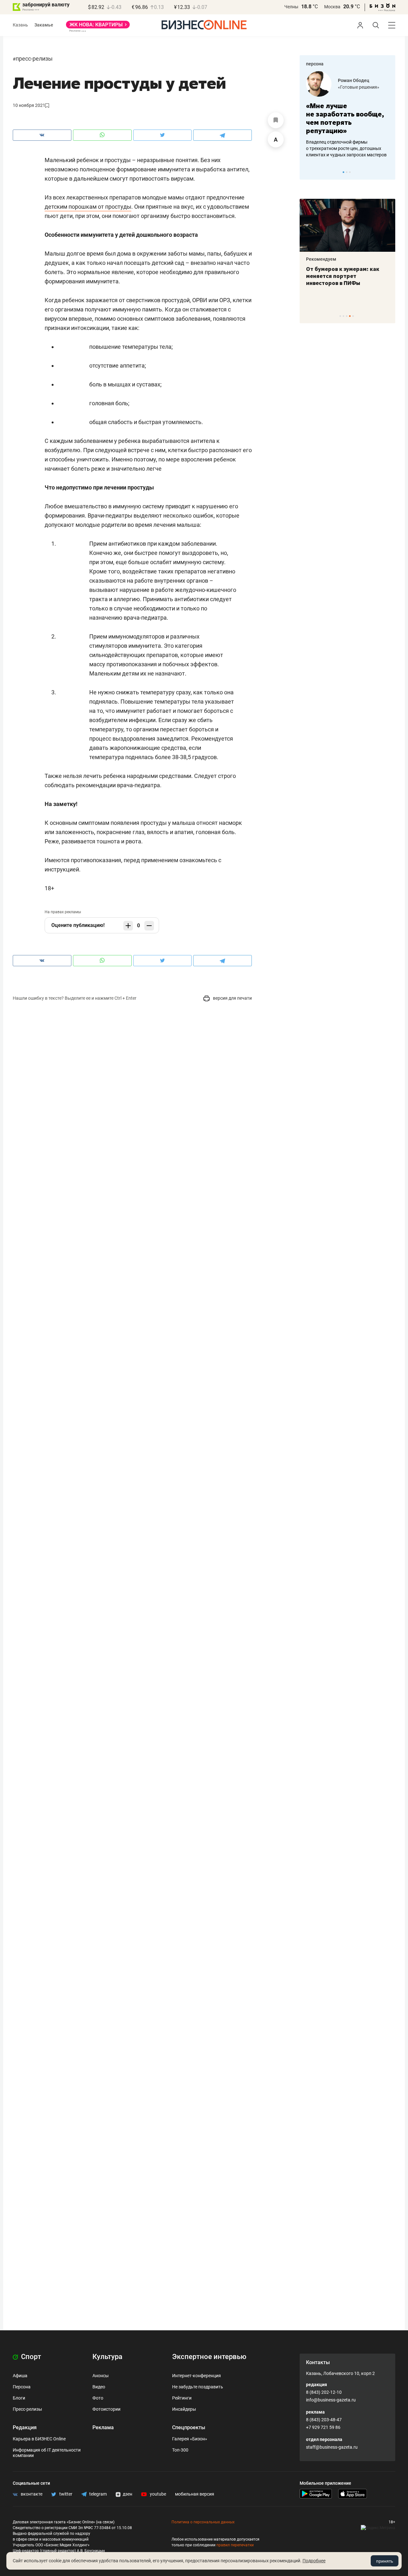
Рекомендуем (362, 259)
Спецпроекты (189, 2427)
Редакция (25, 2427)
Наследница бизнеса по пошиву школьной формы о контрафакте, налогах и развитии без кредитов (364, 148)
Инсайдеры (184, 2409)
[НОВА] (98, 27)
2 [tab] (347, 172)
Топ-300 (180, 2450)
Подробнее (314, 2561)
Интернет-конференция (197, 2376)
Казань (20, 25)
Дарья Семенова (379, 80)
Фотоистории (106, 2409)
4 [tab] (350, 316)
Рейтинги (182, 2398)
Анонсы (101, 2376)
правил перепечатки (235, 2545)
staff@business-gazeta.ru (332, 2447)
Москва (332, 7)
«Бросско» (372, 87)
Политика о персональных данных (203, 2522)
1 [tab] (343, 172)
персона (315, 64)
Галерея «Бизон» (190, 2439)
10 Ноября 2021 (29, 105)
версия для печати (232, 998)
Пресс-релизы (34, 59)
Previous (309, 172)
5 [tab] (353, 316)
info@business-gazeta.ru (331, 2400)
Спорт (30, 2357)
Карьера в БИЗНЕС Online (39, 2439)
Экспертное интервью (209, 2357)
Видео (99, 2387)
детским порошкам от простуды (88, 207)
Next (388, 172)
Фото (98, 2398)
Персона (22, 2387)
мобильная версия (195, 2494)
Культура (107, 2357)
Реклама (103, 2427)
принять (385, 2561)
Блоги (19, 2398)
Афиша (20, 2376)
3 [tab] (350, 172)
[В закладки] (276, 120)
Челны (291, 7)
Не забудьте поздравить (198, 2387)
